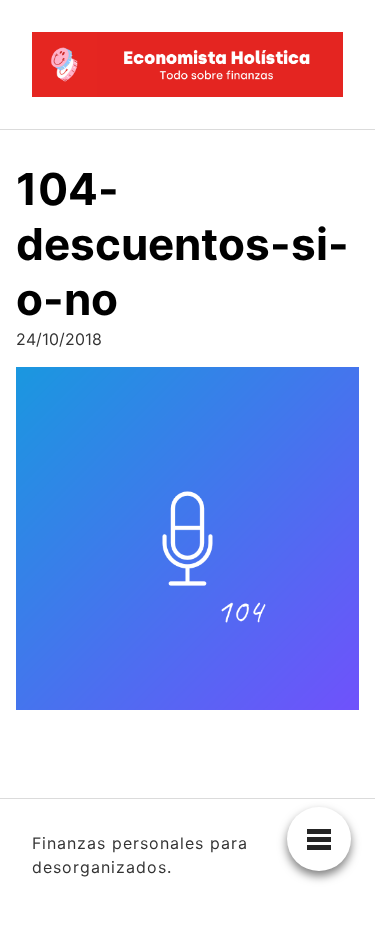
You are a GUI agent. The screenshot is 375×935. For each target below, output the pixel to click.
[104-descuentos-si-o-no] (187, 544)
